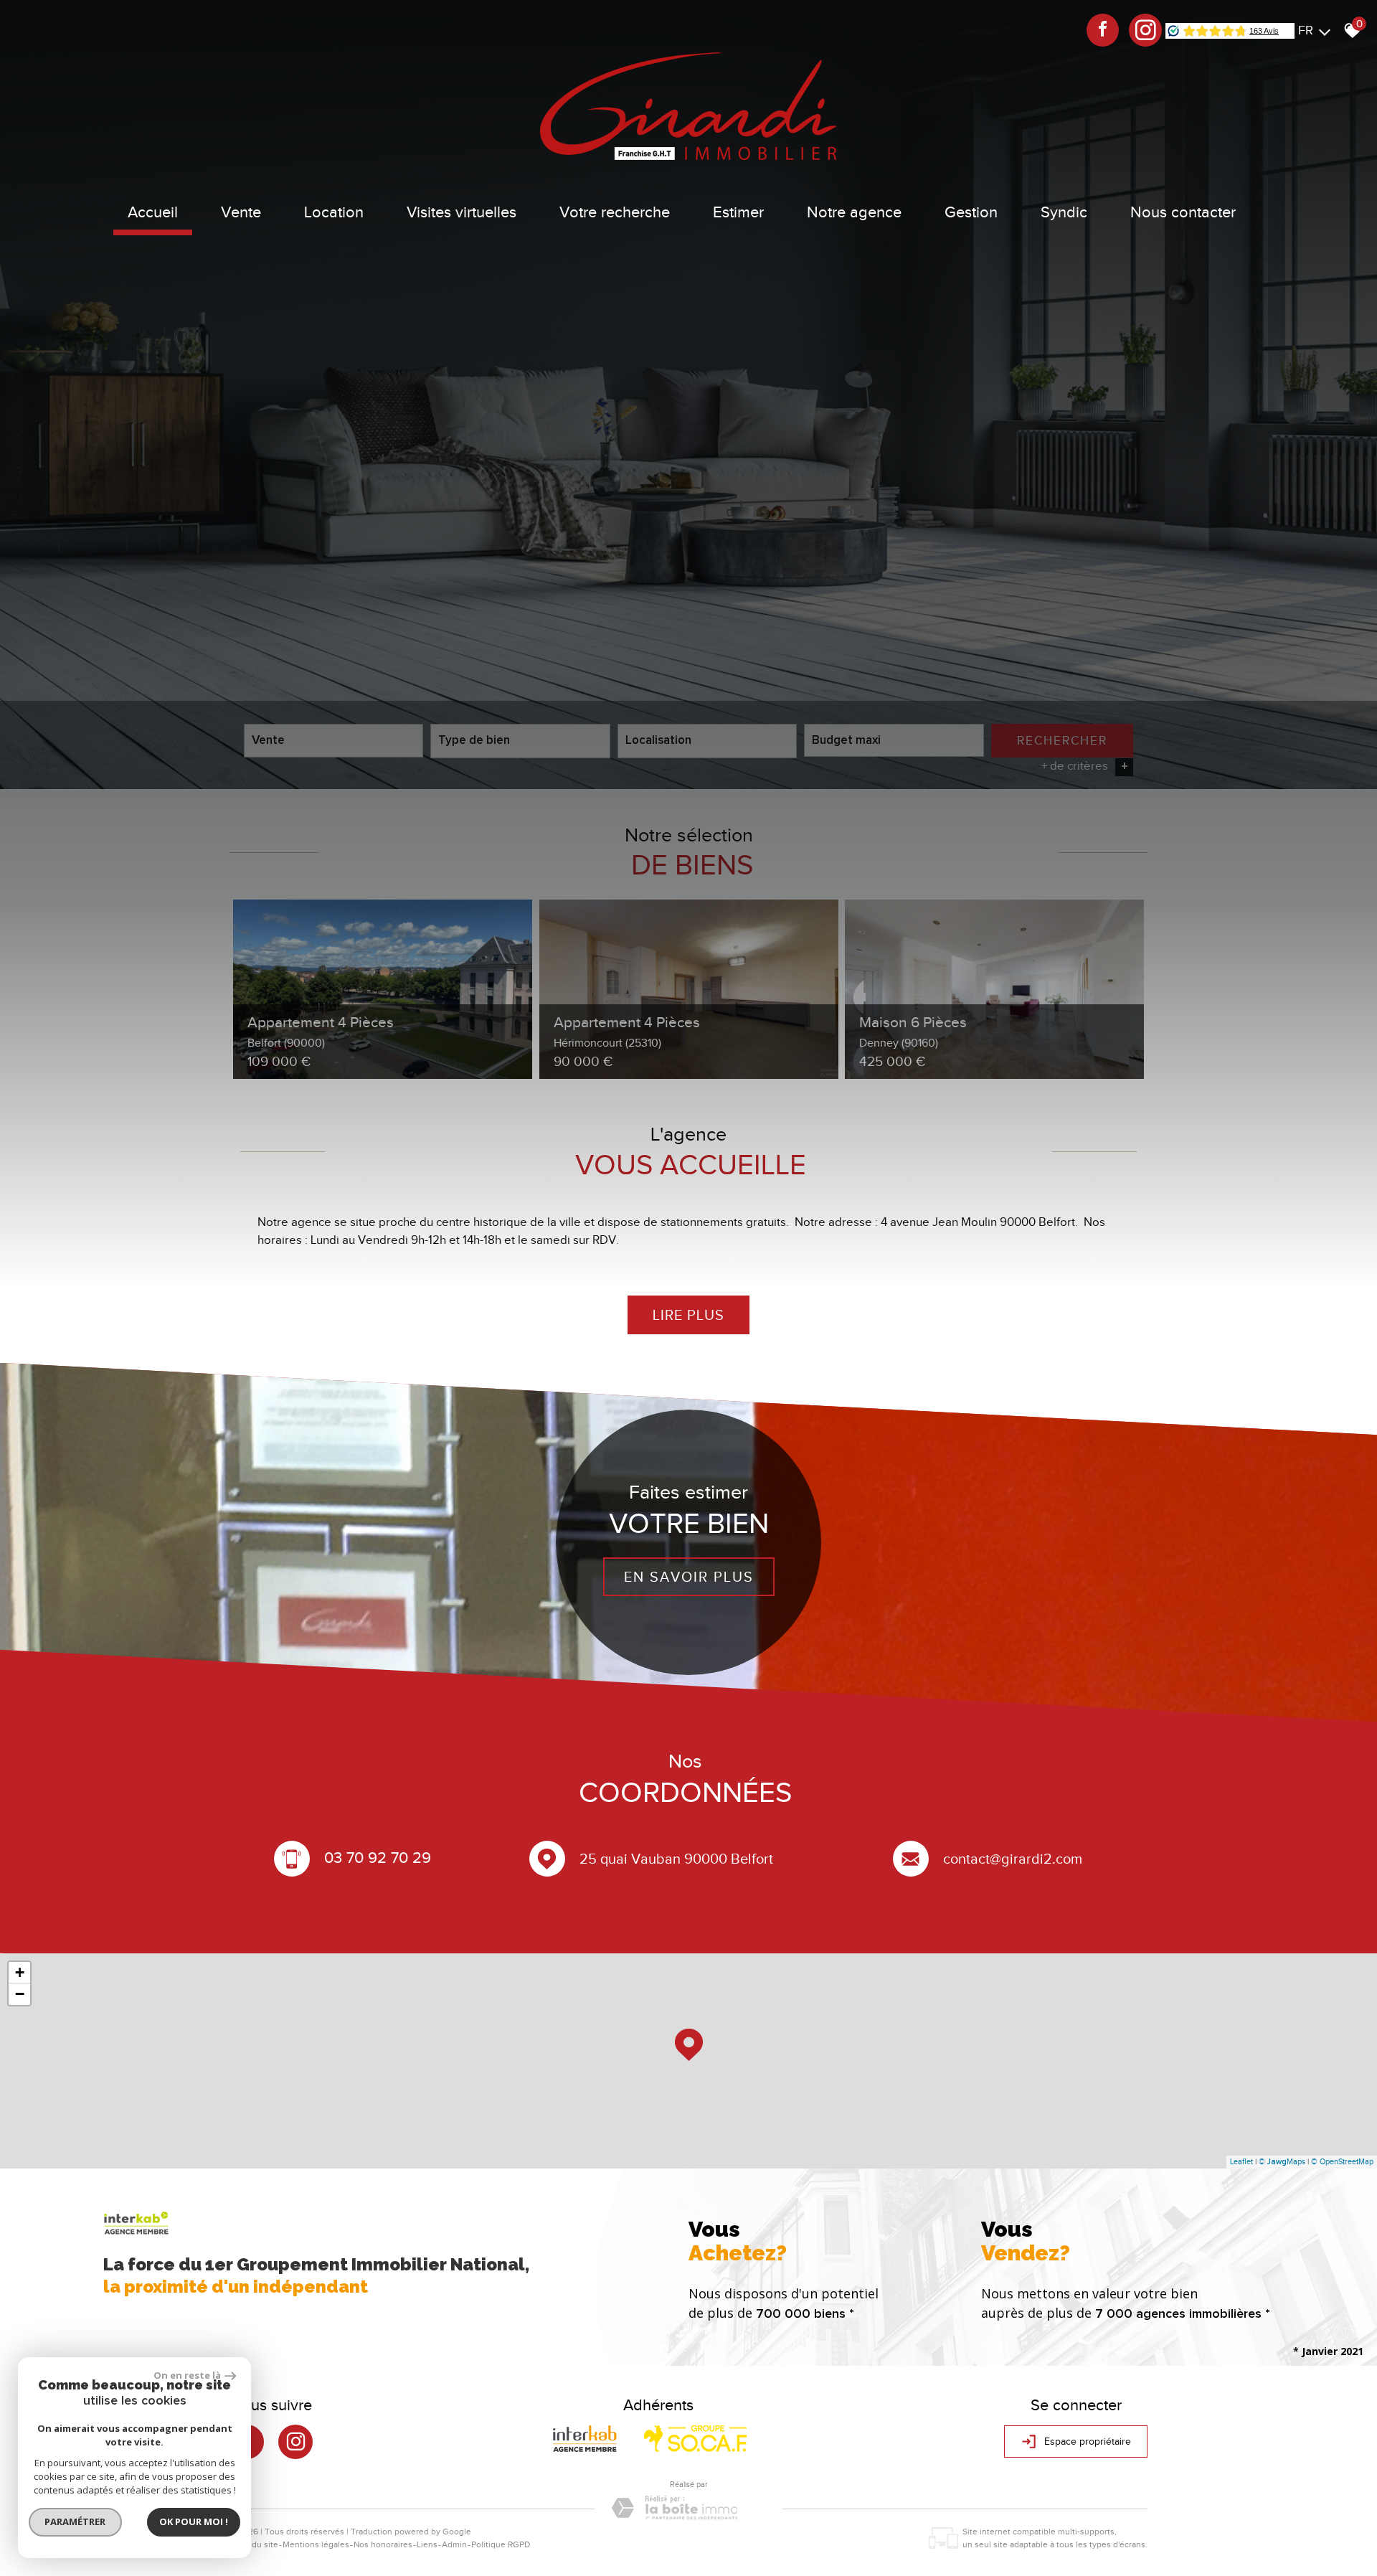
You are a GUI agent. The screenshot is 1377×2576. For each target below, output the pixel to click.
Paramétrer (76, 2521)
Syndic (1064, 212)
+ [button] (20, 1972)
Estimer (738, 212)
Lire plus (688, 1315)
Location (334, 212)
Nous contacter (1183, 212)
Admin (454, 2544)
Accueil (153, 212)
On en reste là (187, 2375)
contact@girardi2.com (1013, 1859)
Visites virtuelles (462, 212)
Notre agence (854, 212)
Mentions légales (316, 2544)
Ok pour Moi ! (194, 2521)
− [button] (20, 1994)
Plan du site (256, 2544)
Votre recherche (615, 212)
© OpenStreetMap (1342, 2161)
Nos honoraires (383, 2544)
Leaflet (1241, 2161)
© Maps (1282, 2161)
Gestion (971, 212)
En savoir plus (689, 1576)
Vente (241, 212)
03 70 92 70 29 (378, 1857)
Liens (427, 2544)
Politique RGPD (501, 2544)
